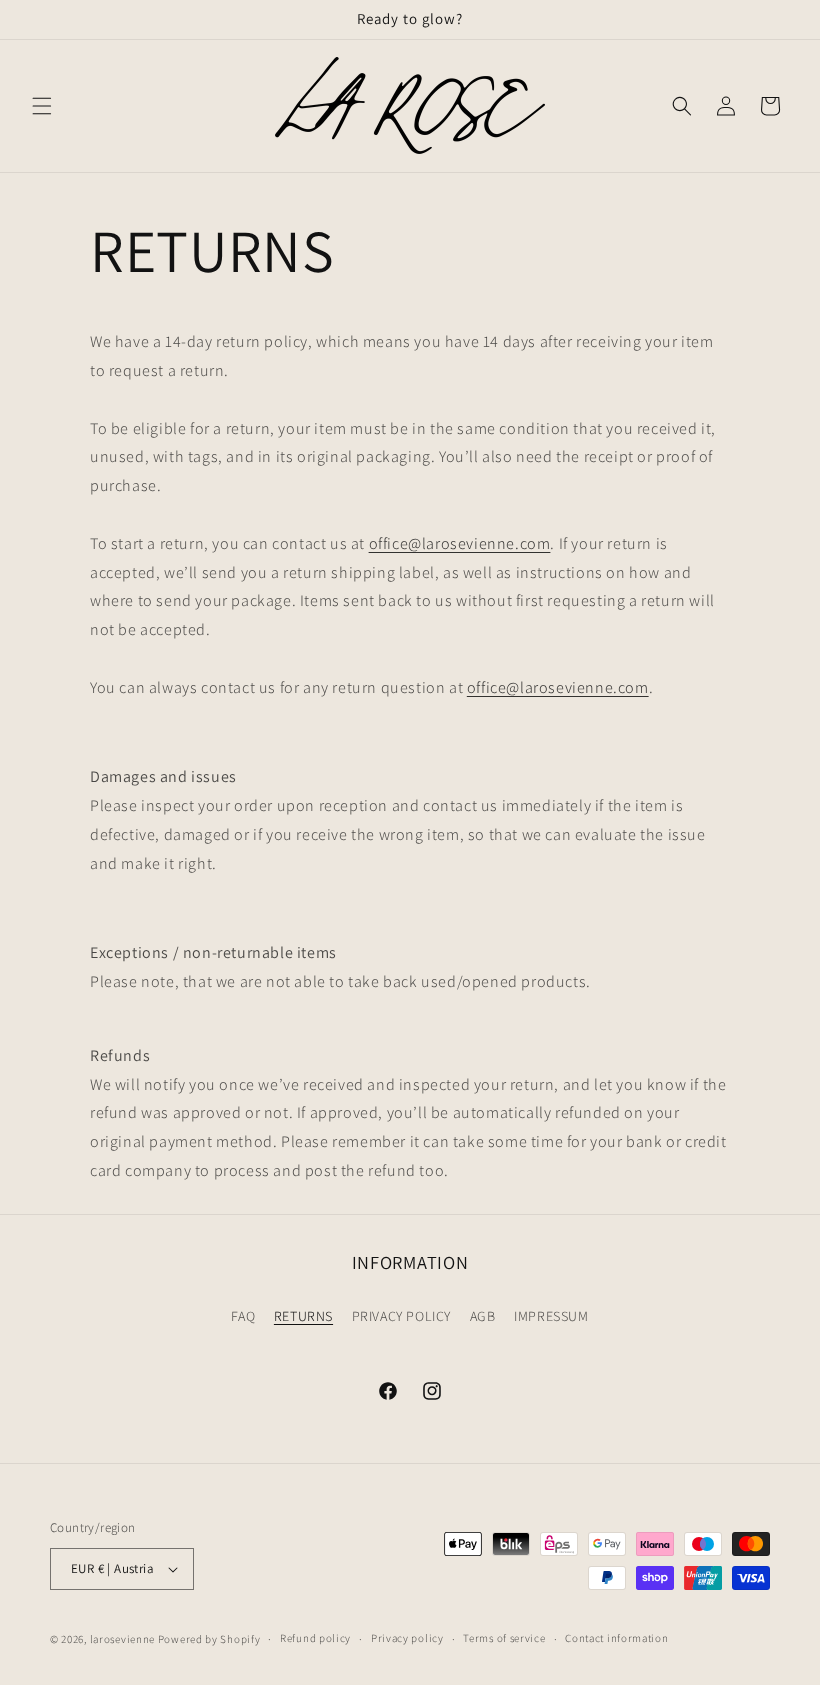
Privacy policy (407, 1638)
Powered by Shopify (209, 1639)
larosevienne (122, 1639)
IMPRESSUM (551, 1316)
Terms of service (504, 1638)
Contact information (616, 1638)
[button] (42, 106)
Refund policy (315, 1638)
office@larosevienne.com (460, 543)
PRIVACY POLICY (401, 1316)
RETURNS (303, 1316)
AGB (483, 1316)
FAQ (243, 1316)
